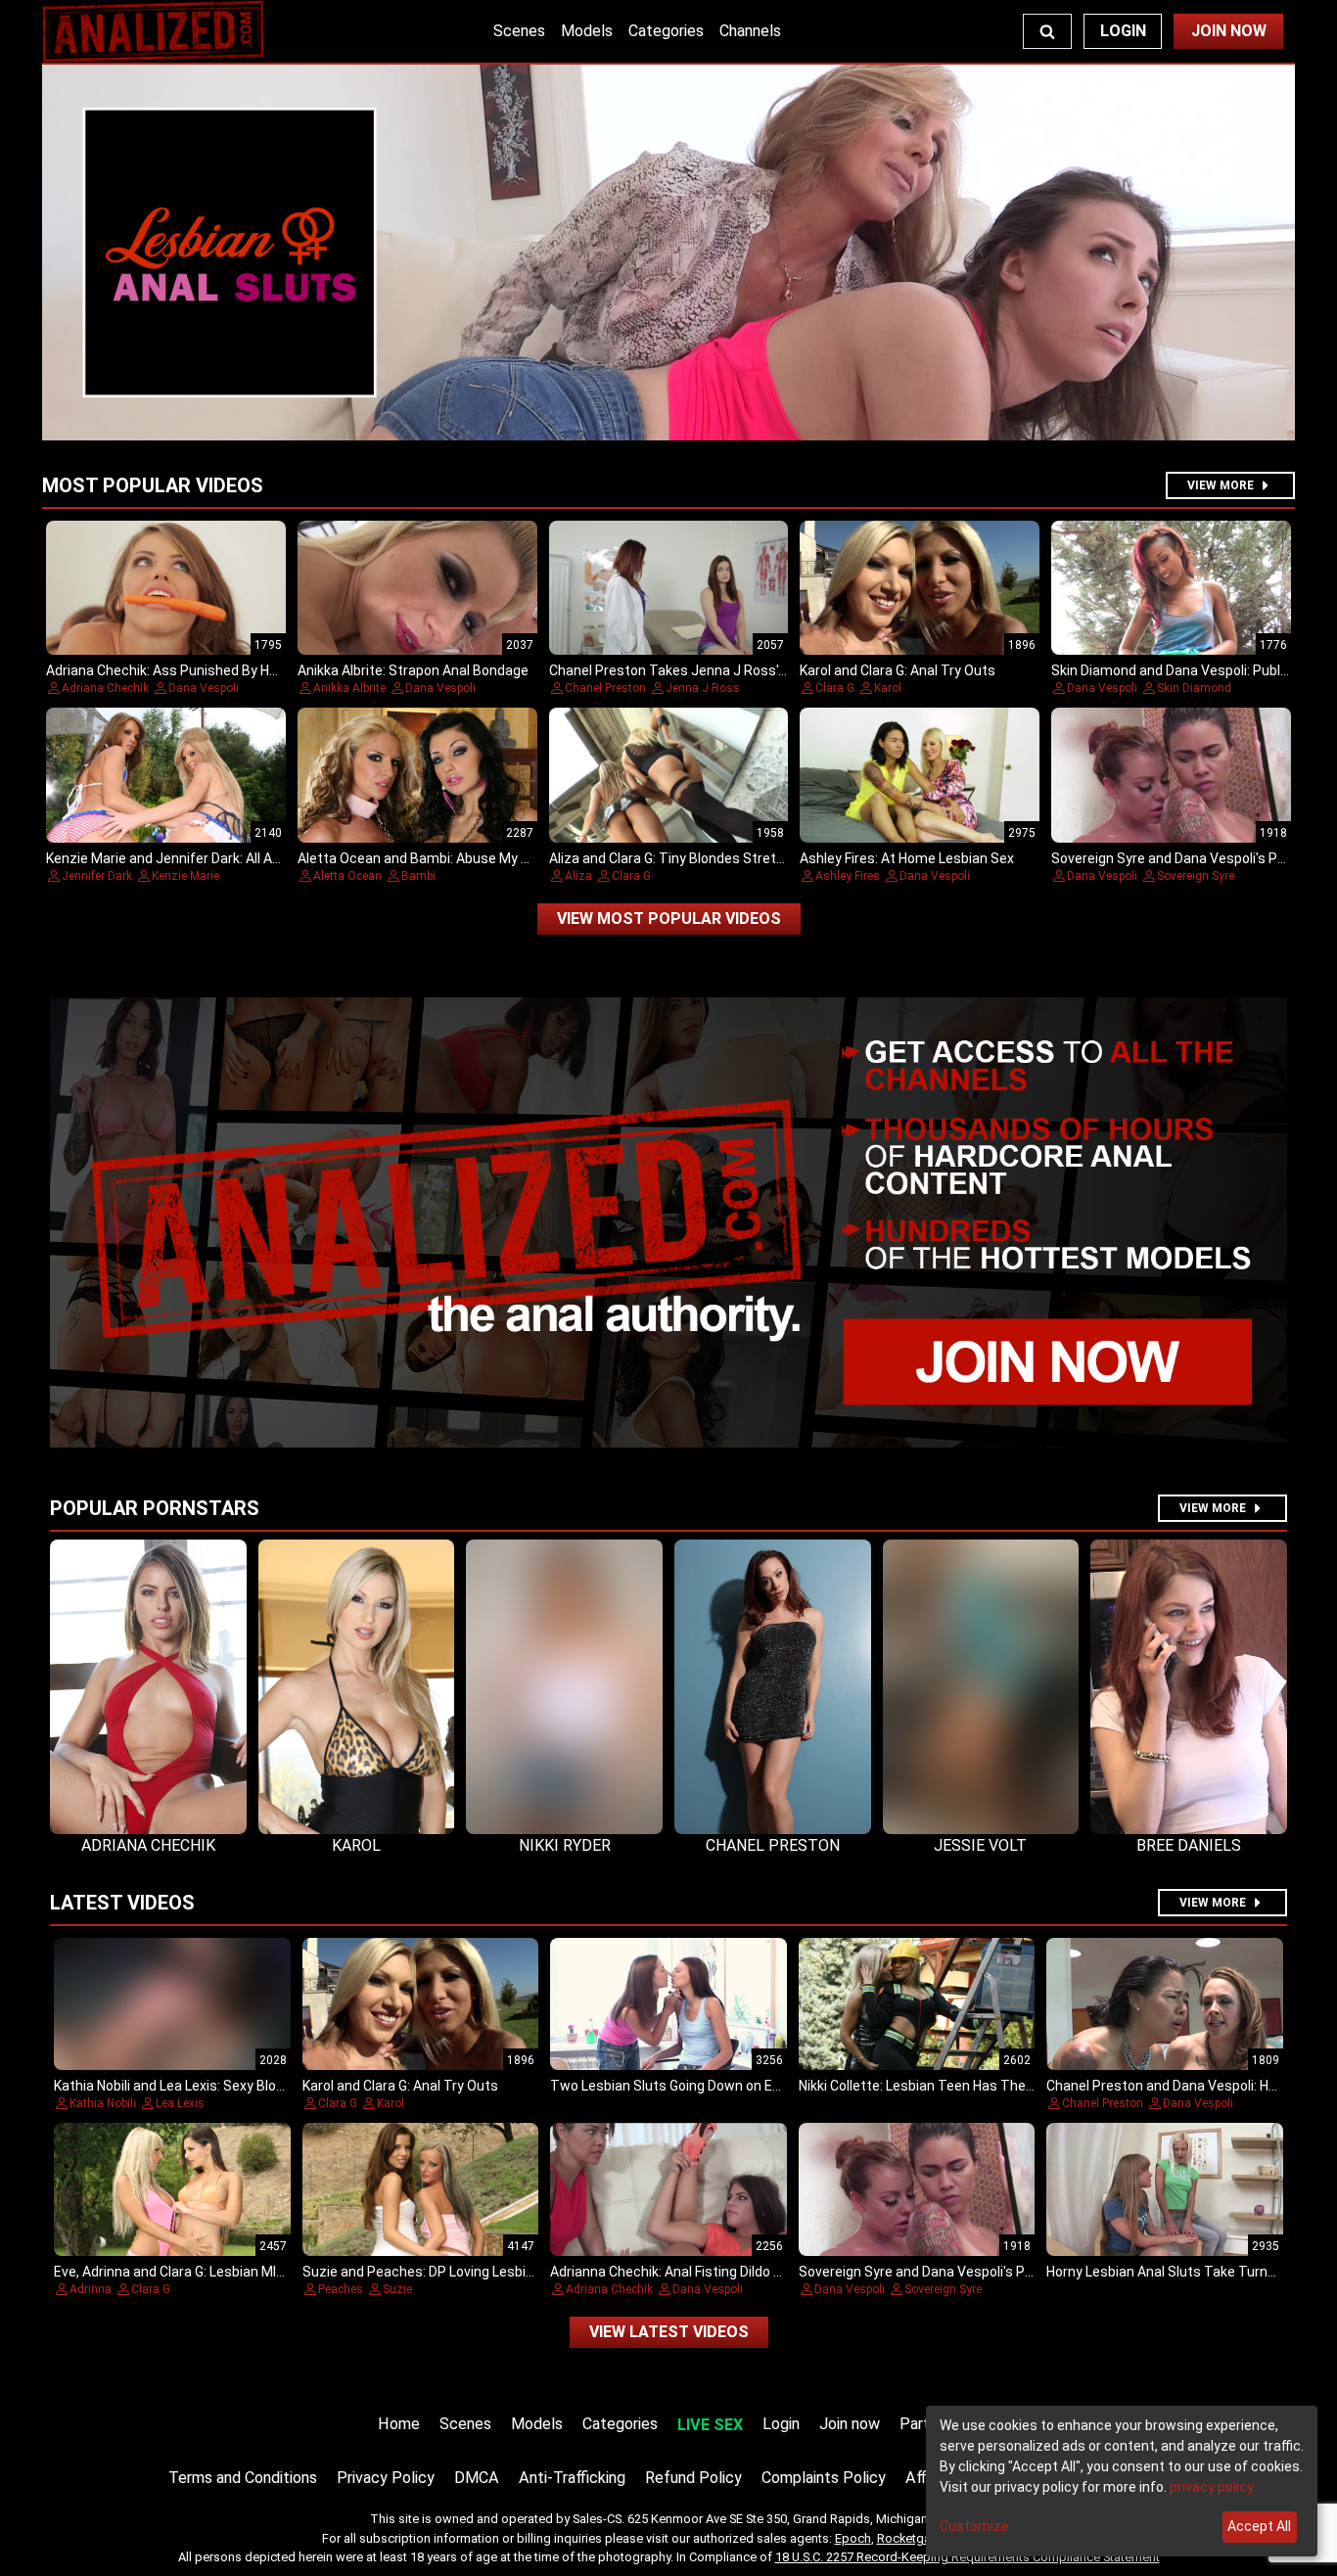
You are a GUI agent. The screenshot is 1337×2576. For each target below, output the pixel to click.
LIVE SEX (710, 2425)
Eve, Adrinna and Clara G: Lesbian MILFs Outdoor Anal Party (237, 2272)
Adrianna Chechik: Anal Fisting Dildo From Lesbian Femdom (733, 2272)
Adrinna (91, 2289)
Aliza (578, 876)
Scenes (519, 31)
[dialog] (1122, 2481)
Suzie (397, 2289)
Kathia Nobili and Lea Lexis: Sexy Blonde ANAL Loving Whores (242, 2086)
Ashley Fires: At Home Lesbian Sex (907, 858)
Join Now (1229, 31)
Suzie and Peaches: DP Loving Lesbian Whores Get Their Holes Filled (514, 2272)
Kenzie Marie (185, 876)
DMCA (477, 2478)
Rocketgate (909, 2538)
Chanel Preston (605, 688)
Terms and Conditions (243, 2478)
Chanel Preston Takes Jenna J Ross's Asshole (694, 670)
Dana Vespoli (204, 688)
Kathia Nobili (103, 2103)
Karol (888, 688)
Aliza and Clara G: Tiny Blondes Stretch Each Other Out (720, 858)
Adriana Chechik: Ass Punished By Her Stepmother (204, 670)
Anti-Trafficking (572, 2478)
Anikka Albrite (349, 688)
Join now (850, 2424)
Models (587, 31)
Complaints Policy (824, 2478)
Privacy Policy (386, 2478)
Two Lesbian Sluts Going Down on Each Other (692, 2086)
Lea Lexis (180, 2103)
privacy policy (1212, 2487)
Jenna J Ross (703, 688)
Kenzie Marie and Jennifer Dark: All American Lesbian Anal (226, 858)
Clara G (835, 688)
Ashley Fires (848, 876)
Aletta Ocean (347, 876)
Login (1123, 31)
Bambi (418, 876)
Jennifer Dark (97, 876)
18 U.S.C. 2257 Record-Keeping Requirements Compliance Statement (968, 2557)
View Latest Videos (669, 2332)
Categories (666, 31)
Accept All (1259, 2526)
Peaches (341, 2289)
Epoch (853, 2538)
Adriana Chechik (105, 688)
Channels (750, 31)
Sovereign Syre (1196, 876)
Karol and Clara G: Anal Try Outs (898, 670)
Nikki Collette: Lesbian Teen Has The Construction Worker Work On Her (1018, 2086)
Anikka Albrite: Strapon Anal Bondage (413, 670)
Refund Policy (693, 2478)
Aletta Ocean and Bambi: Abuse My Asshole (435, 858)
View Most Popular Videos (669, 919)
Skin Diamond (1194, 688)
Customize (974, 2526)
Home (399, 2424)
